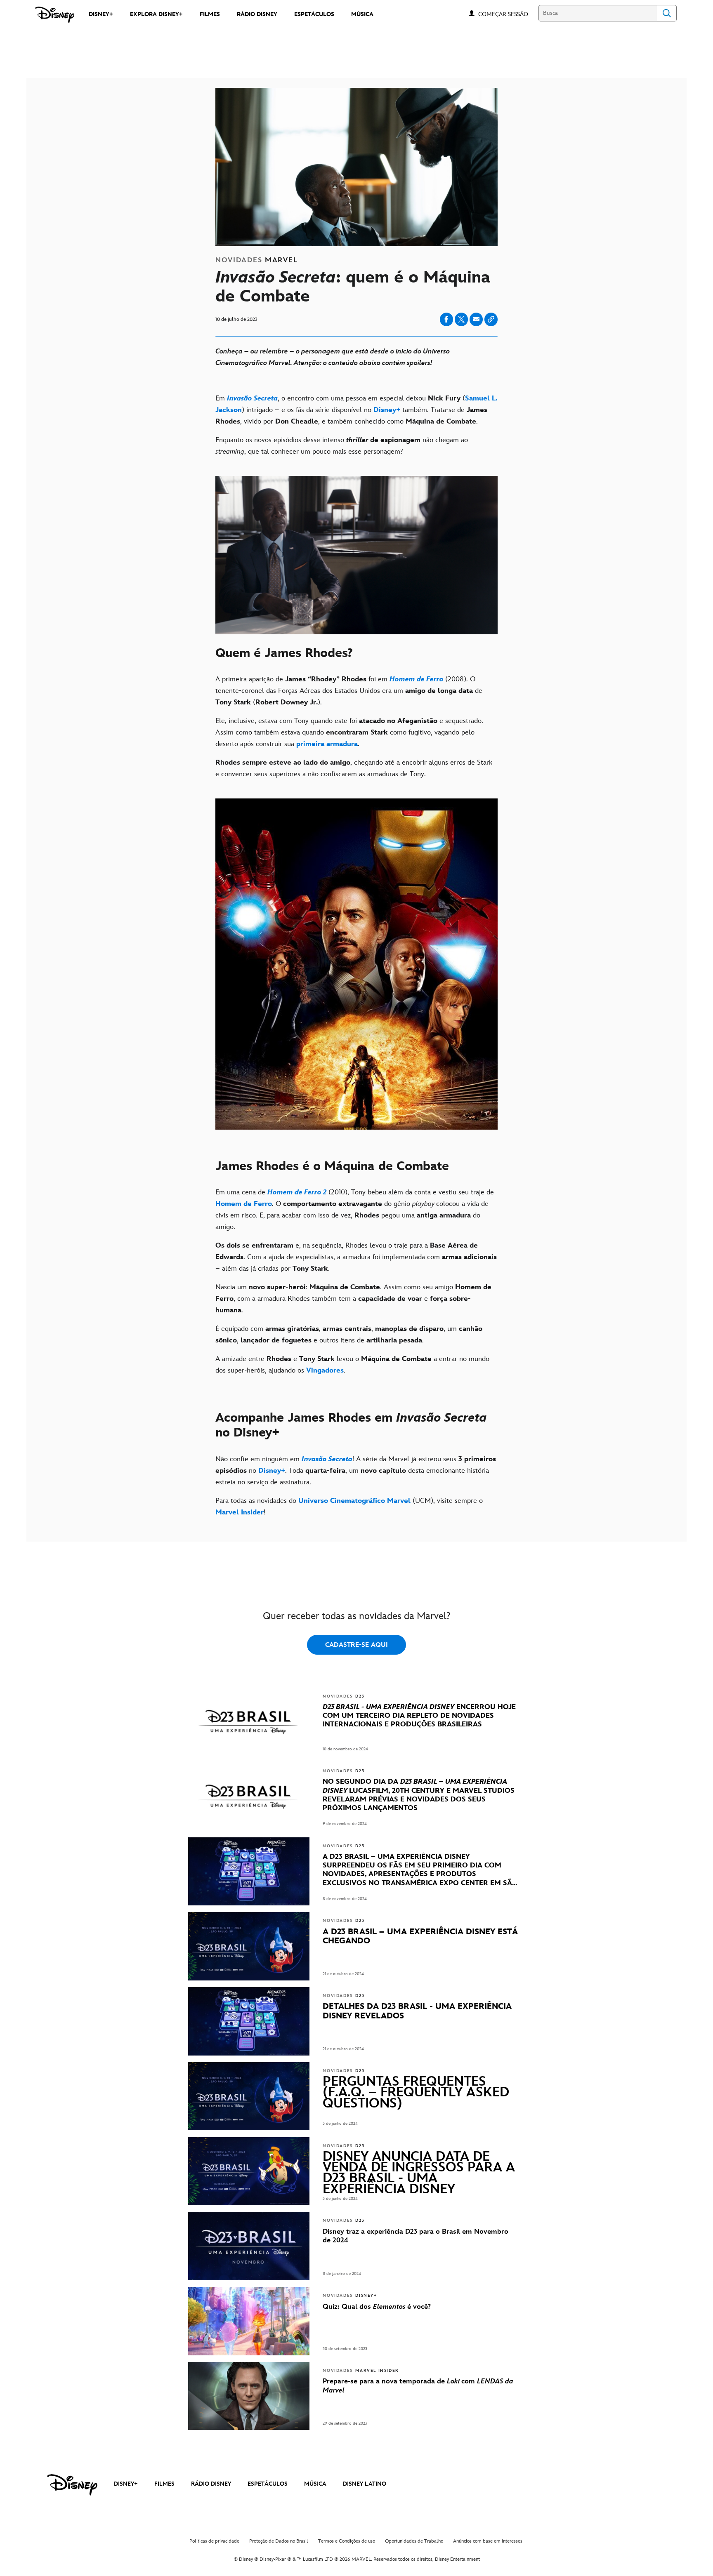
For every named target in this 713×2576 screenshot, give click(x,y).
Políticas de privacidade (214, 2541)
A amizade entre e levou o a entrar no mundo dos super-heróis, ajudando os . (352, 1365)
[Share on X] (461, 319)
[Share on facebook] (446, 319)
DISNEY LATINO (365, 2484)
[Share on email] (476, 319)
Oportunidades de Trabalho (414, 2541)
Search (667, 13)
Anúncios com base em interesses (488, 2541)
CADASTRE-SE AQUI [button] (356, 1645)
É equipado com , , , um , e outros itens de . (349, 1335)
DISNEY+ (126, 2484)
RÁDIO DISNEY (211, 2484)
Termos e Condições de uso (347, 2541)
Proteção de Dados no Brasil (279, 2541)
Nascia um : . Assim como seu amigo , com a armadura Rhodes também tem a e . (353, 1299)
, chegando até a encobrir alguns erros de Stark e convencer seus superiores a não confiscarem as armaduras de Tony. (354, 768)
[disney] (72, 2485)
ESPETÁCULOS (268, 2484)
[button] (507, 14)
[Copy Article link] (491, 319)
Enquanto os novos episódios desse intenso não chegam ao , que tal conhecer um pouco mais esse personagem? (342, 446)
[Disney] (55, 15)
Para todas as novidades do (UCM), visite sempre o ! (349, 1507)
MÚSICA (315, 2484)
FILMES (164, 2484)
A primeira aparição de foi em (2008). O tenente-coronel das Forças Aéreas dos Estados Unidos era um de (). (349, 691)
